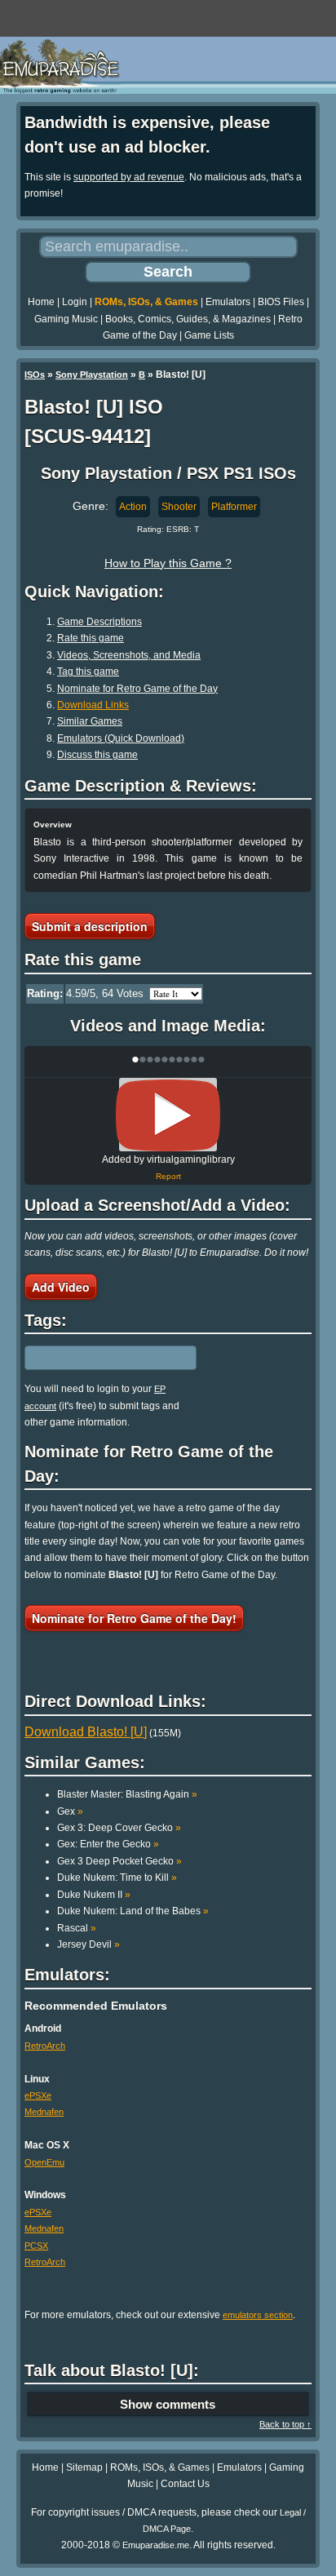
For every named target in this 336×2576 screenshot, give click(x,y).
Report (168, 1176)
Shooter (179, 507)
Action (133, 507)
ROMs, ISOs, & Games (146, 302)
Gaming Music (66, 319)
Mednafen (44, 2112)
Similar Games (90, 721)
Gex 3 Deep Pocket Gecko (119, 1861)
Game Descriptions (99, 622)
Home (41, 302)
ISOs (35, 375)
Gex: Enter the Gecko (108, 1844)
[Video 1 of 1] (168, 1115)
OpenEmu (44, 2162)
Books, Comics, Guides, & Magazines (188, 319)
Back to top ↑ (285, 2424)
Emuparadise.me (156, 2545)
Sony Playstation (92, 375)
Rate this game (91, 638)
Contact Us (185, 2484)
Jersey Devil (88, 1944)
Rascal (77, 1928)
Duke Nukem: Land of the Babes (133, 1911)
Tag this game (88, 672)
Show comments (168, 2404)
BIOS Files (281, 302)
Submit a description (90, 926)
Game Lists (209, 335)
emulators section (258, 2315)
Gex (70, 1811)
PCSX (36, 2246)
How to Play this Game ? (168, 563)
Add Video (61, 1287)
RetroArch (45, 2046)
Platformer (234, 507)
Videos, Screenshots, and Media (129, 655)
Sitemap (84, 2467)
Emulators (228, 302)
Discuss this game (97, 755)
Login (75, 302)
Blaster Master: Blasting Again (127, 1794)
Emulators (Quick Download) (121, 738)
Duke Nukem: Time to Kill (117, 1878)
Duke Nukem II (94, 1895)
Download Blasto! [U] (86, 1732)
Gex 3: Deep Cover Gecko (119, 1828)
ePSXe (38, 2095)
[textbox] (95, 1358)
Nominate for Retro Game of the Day (137, 689)
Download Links (93, 705)
